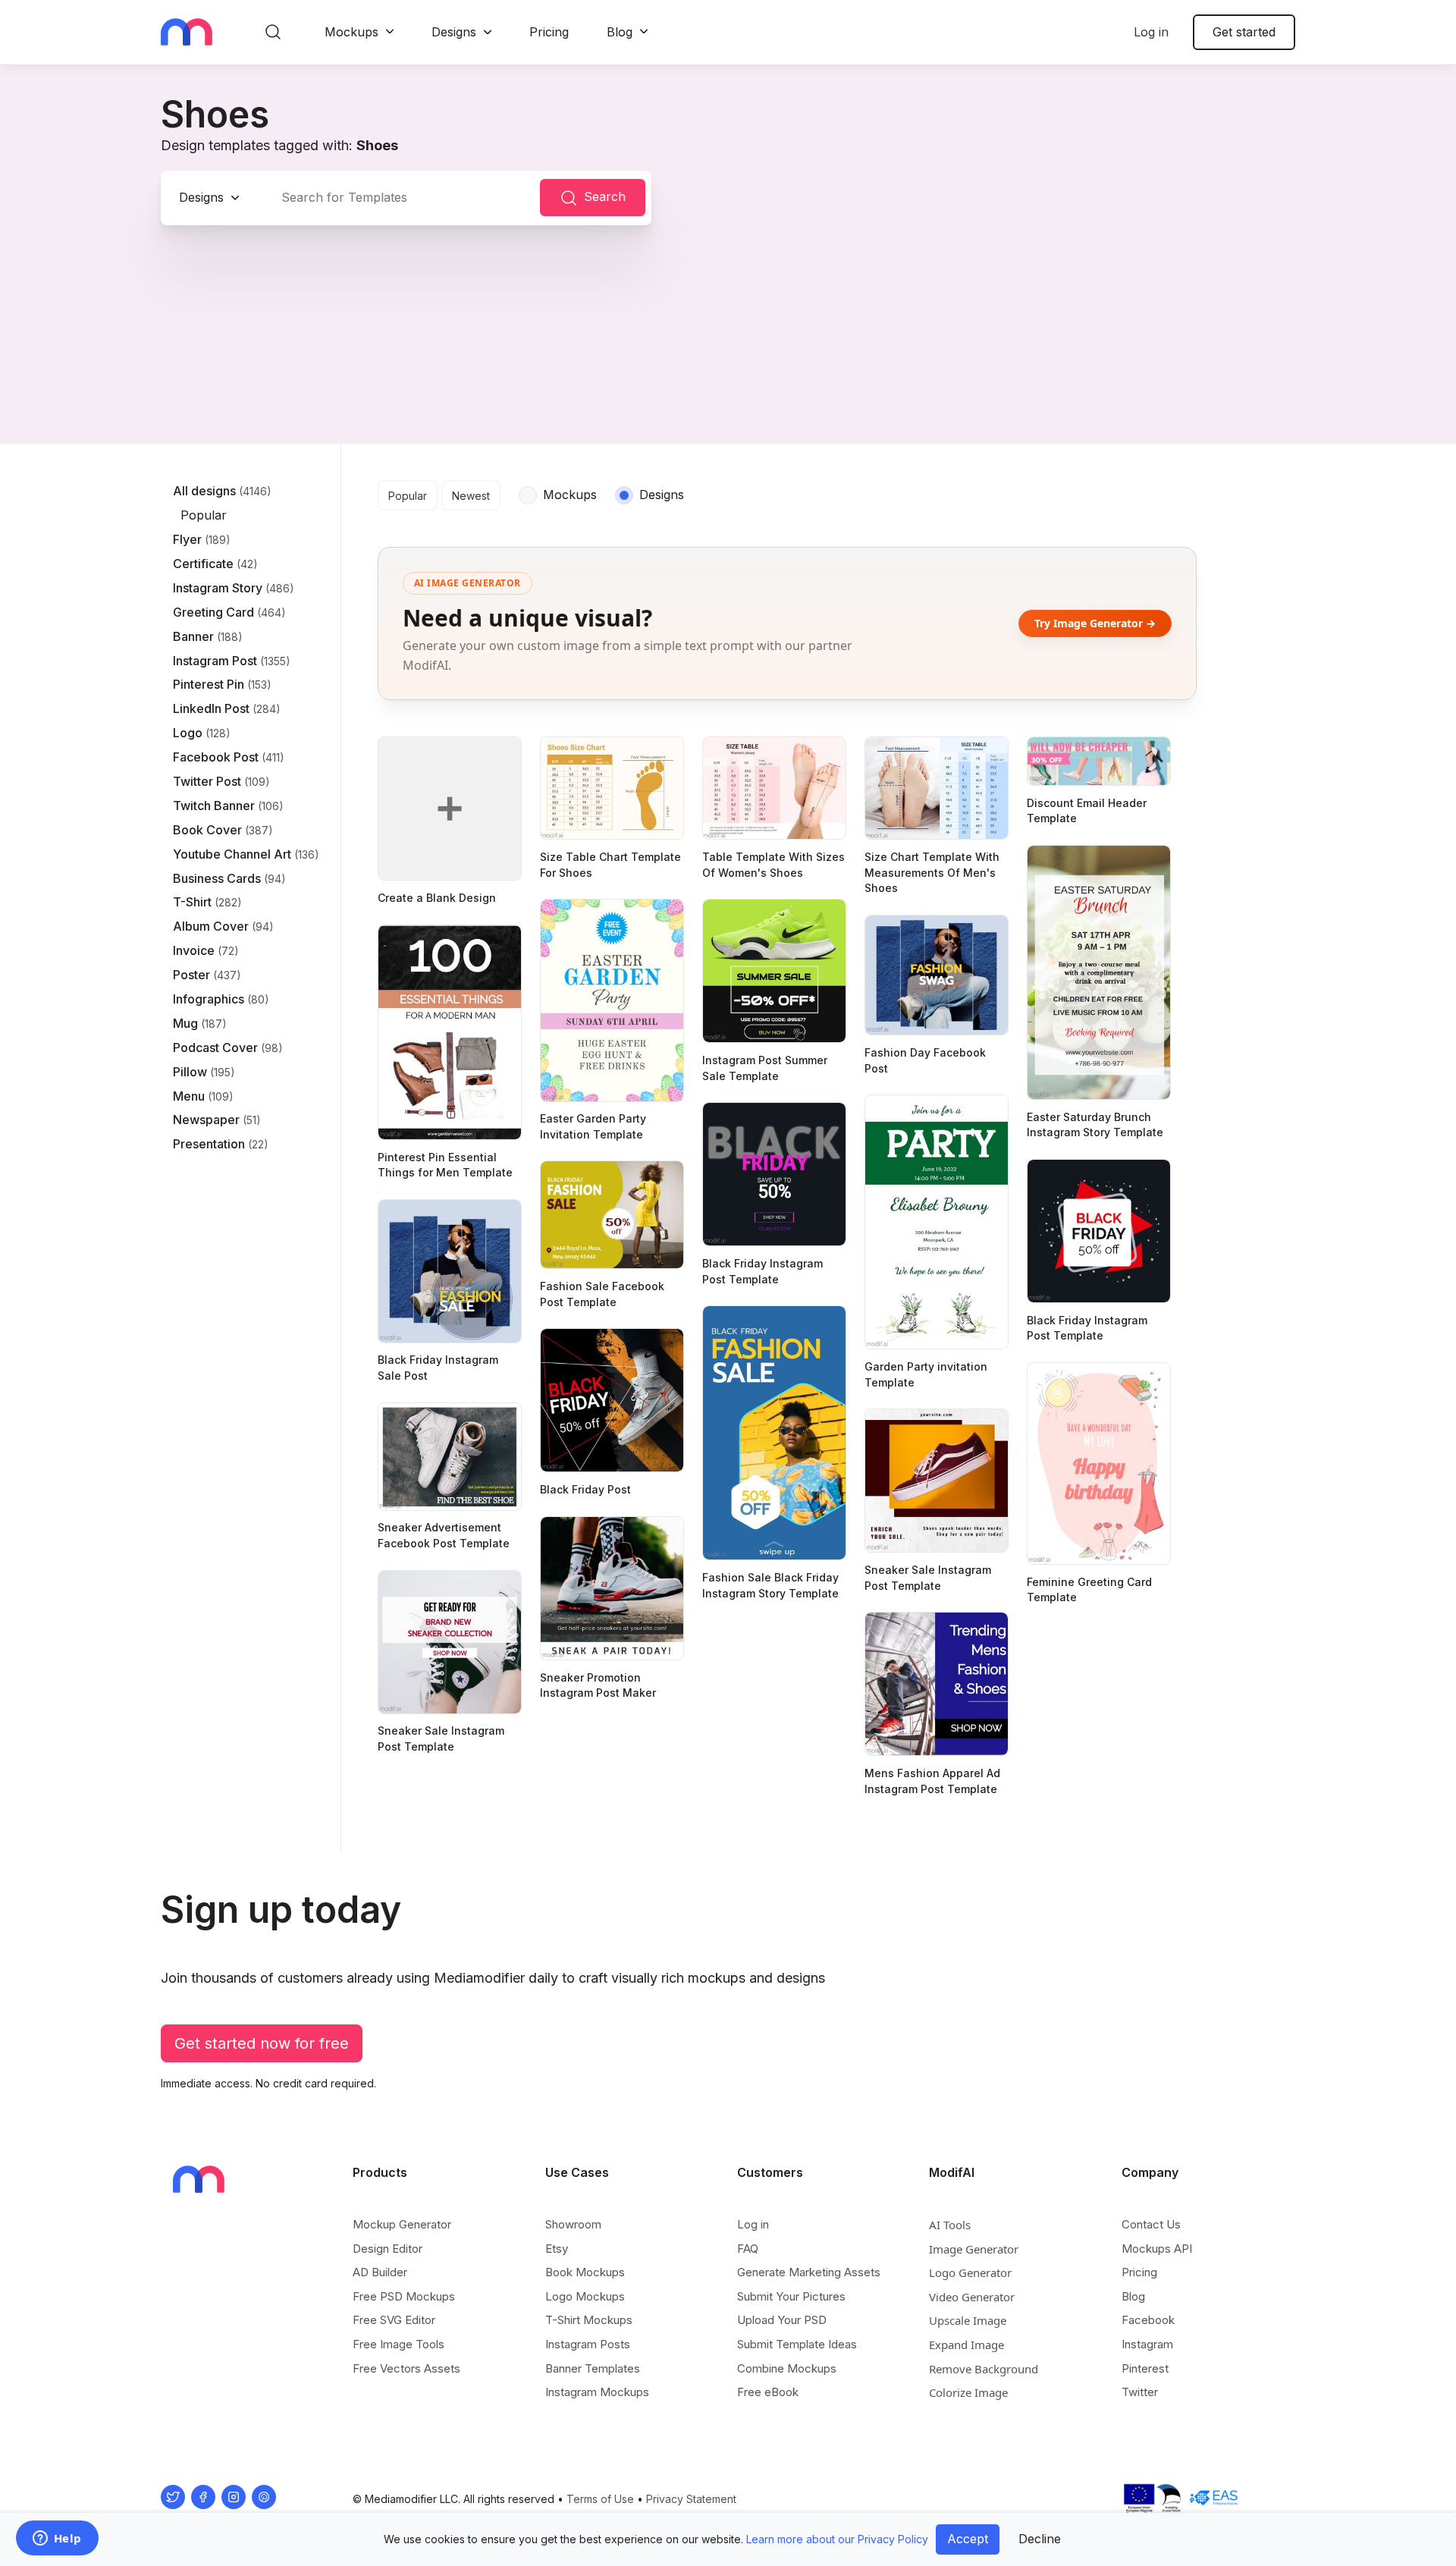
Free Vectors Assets (406, 2368)
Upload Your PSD (782, 2320)
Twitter (1140, 2392)
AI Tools (950, 2225)
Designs (454, 32)
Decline (1040, 2539)
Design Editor (388, 2249)
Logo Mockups (585, 2296)
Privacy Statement (691, 2499)
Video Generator (972, 2297)
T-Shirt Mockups (589, 2320)
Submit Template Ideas (797, 2344)
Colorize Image (968, 2392)
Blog (620, 32)
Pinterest (1145, 2368)
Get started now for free (262, 2043)
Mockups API (1157, 2249)
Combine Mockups (787, 2368)
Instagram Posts (588, 2344)
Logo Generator (970, 2272)
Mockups (351, 32)
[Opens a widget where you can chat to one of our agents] (57, 2539)
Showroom (573, 2224)
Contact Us (1151, 2224)
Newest (471, 496)
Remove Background (984, 2369)
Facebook (1148, 2320)
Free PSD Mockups (404, 2296)
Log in (1151, 32)
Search (605, 196)
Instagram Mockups (597, 2392)
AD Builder (380, 2272)
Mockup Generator (402, 2224)
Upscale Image (968, 2320)
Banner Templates (593, 2368)
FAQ (748, 2249)
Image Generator (974, 2249)
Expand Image (966, 2345)
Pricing (549, 32)
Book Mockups (585, 2272)
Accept (968, 2539)
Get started (1244, 32)
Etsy (557, 2249)
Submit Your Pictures (791, 2296)
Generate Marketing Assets (809, 2272)
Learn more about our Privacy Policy (837, 2539)
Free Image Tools (399, 2344)
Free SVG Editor (394, 2320)
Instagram (1147, 2344)
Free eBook (768, 2392)
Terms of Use (600, 2499)
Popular (408, 496)
